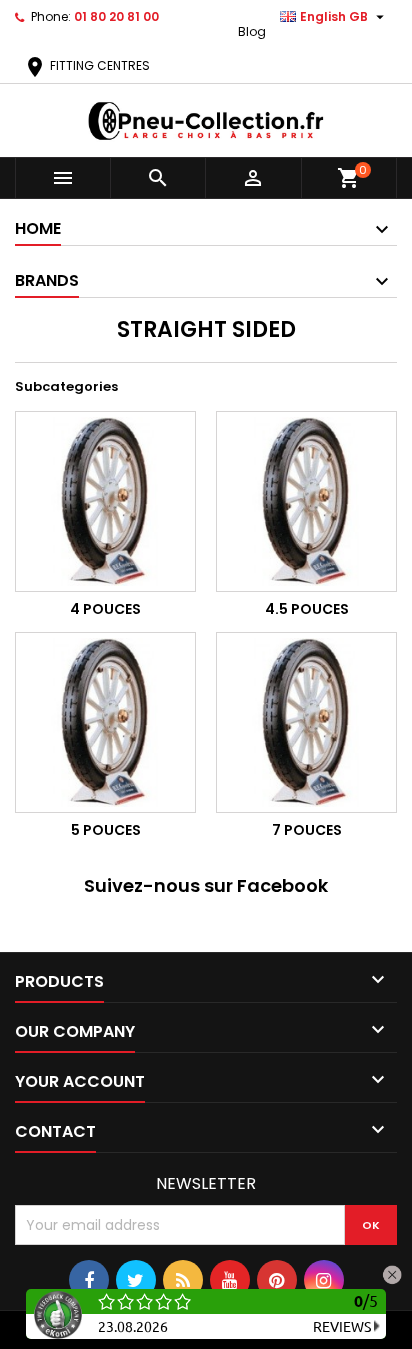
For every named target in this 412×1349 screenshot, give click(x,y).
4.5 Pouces (307, 609)
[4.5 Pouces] (306, 501)
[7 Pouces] (306, 722)
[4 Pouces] (105, 501)
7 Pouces (307, 830)
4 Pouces (105, 609)
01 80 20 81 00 (116, 16)
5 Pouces (106, 830)
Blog (252, 31)
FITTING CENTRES (86, 65)
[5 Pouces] (105, 722)
